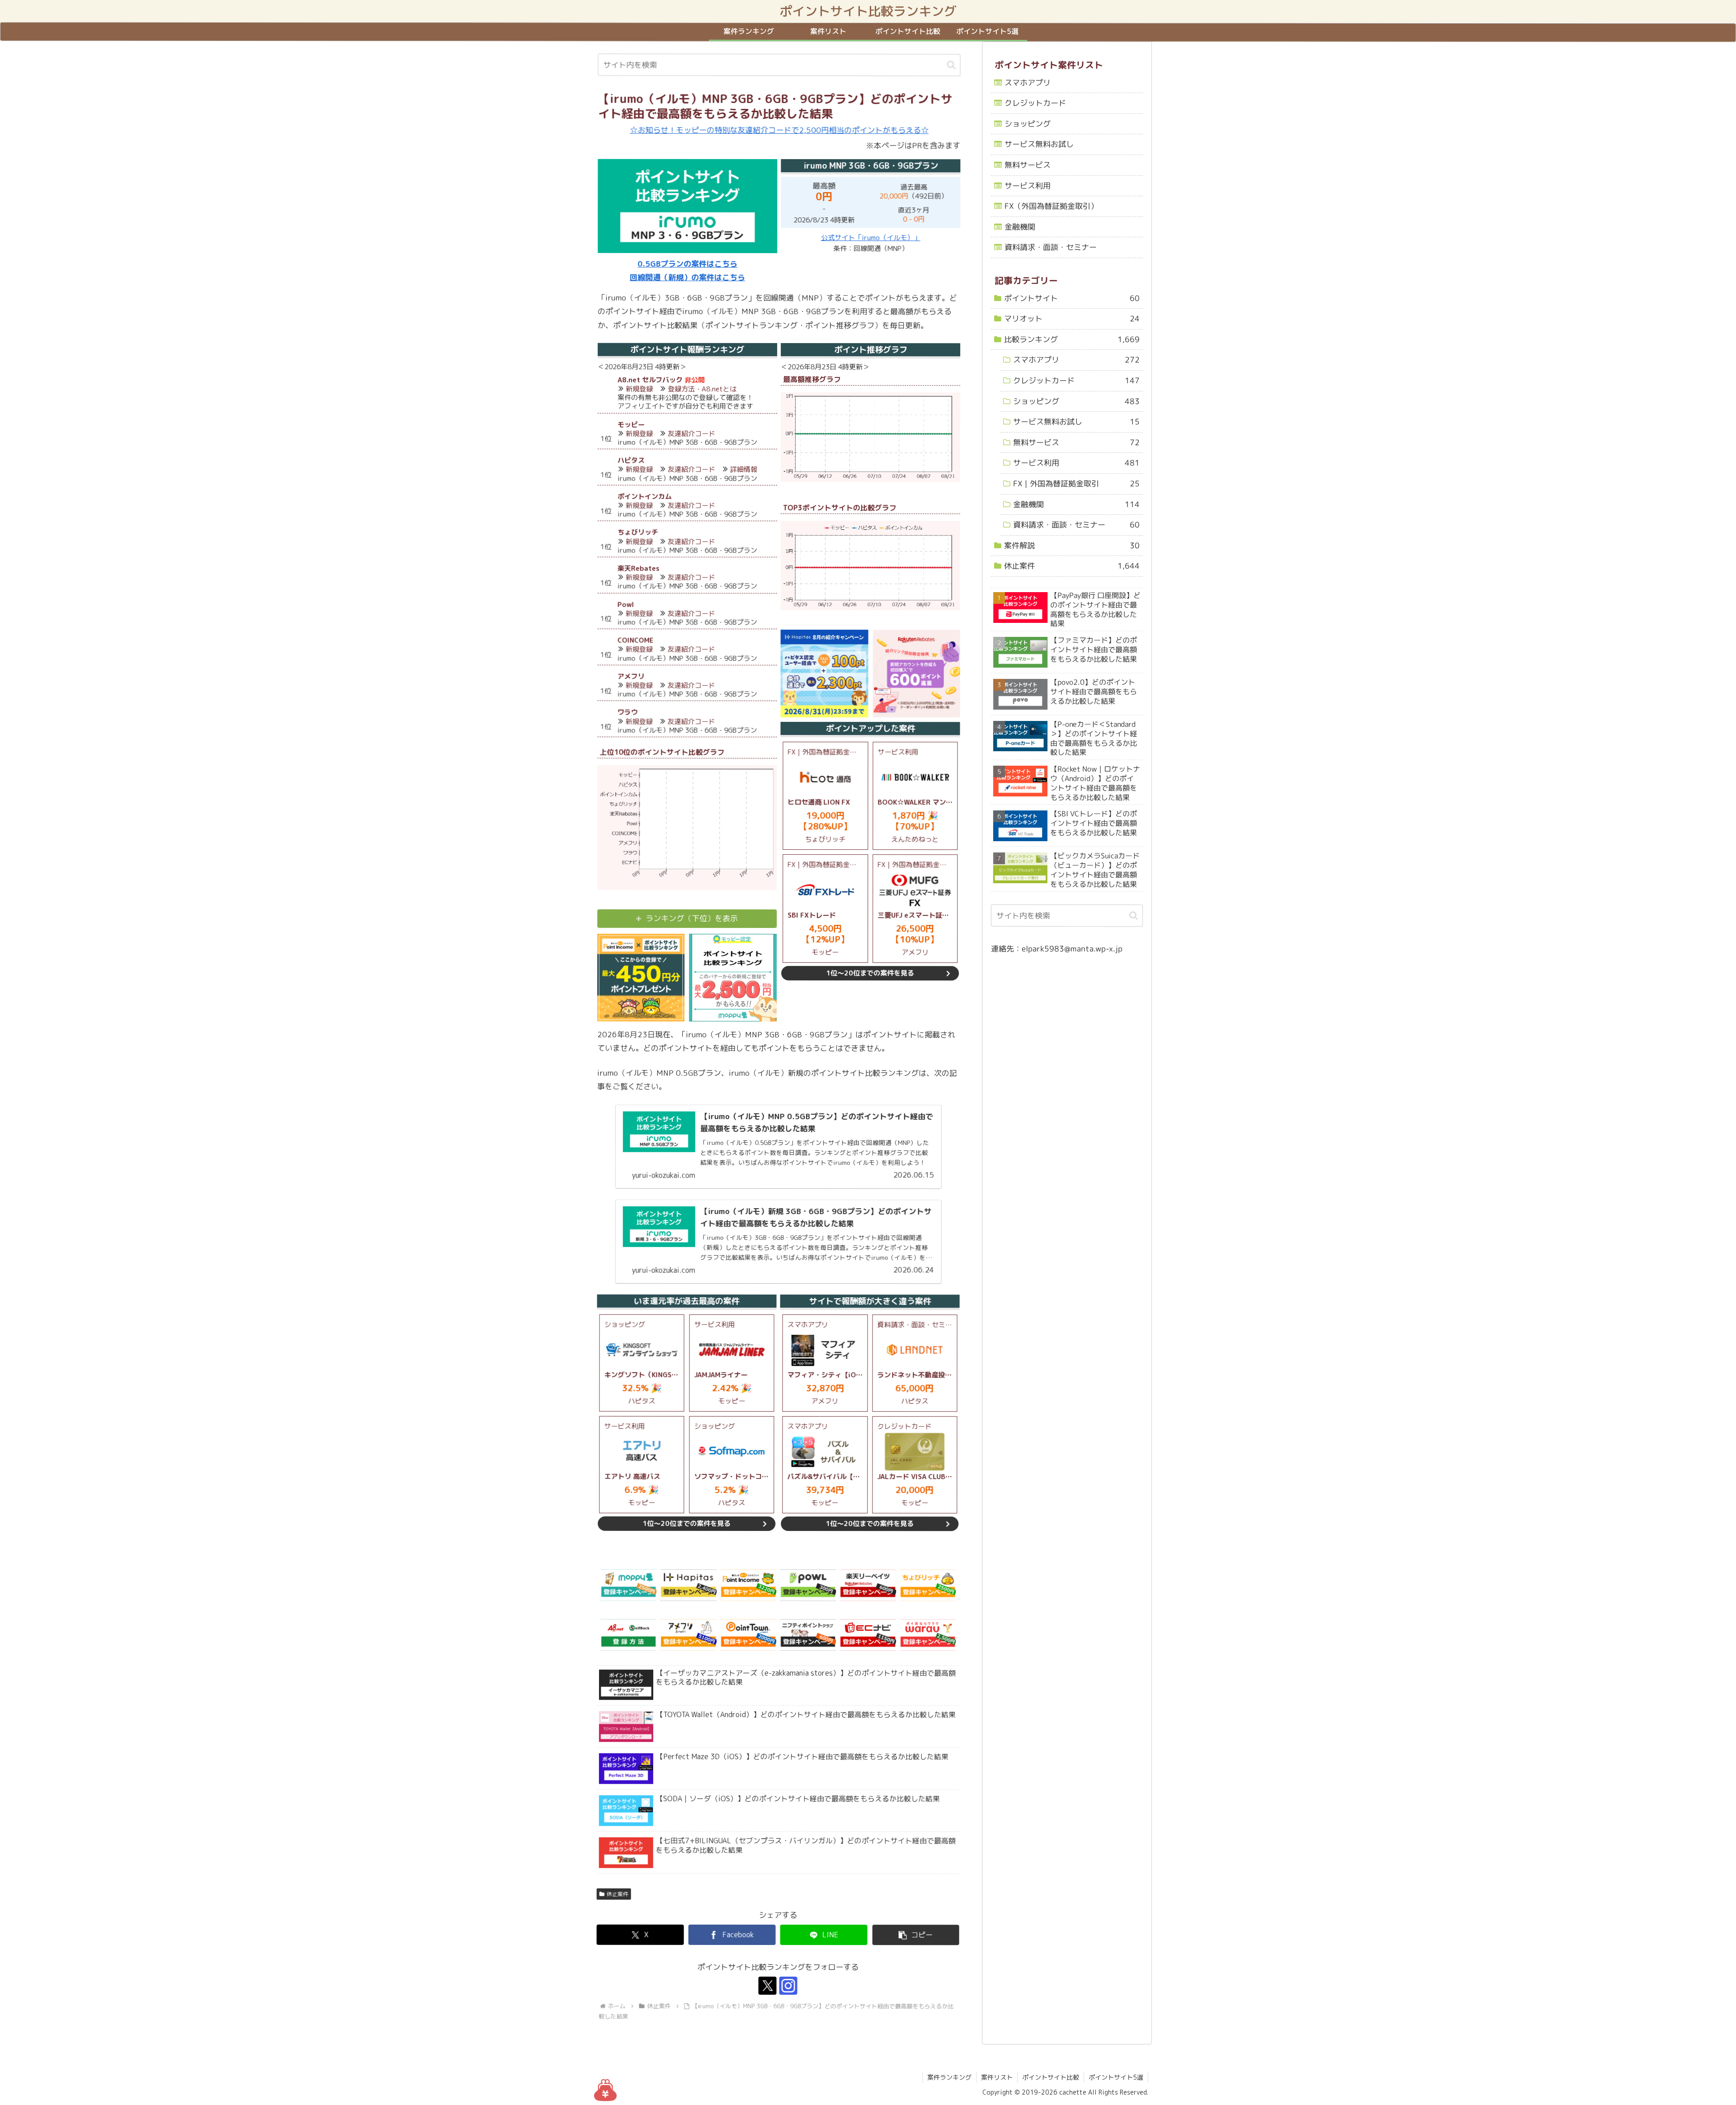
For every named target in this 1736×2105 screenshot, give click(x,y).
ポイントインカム (645, 497)
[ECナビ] (868, 1635)
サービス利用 (1028, 186)
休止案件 (617, 1894)
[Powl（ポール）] (808, 1586)
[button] (951, 65)
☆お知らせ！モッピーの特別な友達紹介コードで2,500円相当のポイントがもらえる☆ (779, 130)
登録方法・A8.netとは (702, 389)
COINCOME (636, 640)
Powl (626, 605)
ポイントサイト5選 (1116, 2077)
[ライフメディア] (808, 1635)
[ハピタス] (688, 1585)
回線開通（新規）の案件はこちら (687, 278)
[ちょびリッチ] (928, 1586)
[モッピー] (628, 1585)
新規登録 (639, 389)
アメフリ (631, 676)
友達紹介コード (691, 434)
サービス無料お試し (1039, 144)
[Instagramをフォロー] (788, 1986)
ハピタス (631, 460)
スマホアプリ (1028, 82)
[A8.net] (628, 1635)
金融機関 (1020, 227)
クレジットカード (1035, 103)
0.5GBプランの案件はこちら (687, 264)
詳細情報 (744, 470)
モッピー (631, 425)
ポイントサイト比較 (1051, 2077)
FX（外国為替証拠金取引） (1051, 206)
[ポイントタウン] (748, 1635)
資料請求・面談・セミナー (1051, 247)
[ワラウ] (928, 1635)
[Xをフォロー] (768, 1986)
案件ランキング (949, 2077)
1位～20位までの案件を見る (870, 973)
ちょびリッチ (638, 532)
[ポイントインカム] (748, 1585)
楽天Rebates (639, 568)
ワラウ (628, 713)
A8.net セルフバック (650, 380)
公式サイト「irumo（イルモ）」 (871, 238)
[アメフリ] (688, 1635)
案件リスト (997, 2077)
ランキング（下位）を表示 (692, 918)
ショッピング (1028, 124)
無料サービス (1028, 165)
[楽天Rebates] (868, 1586)
